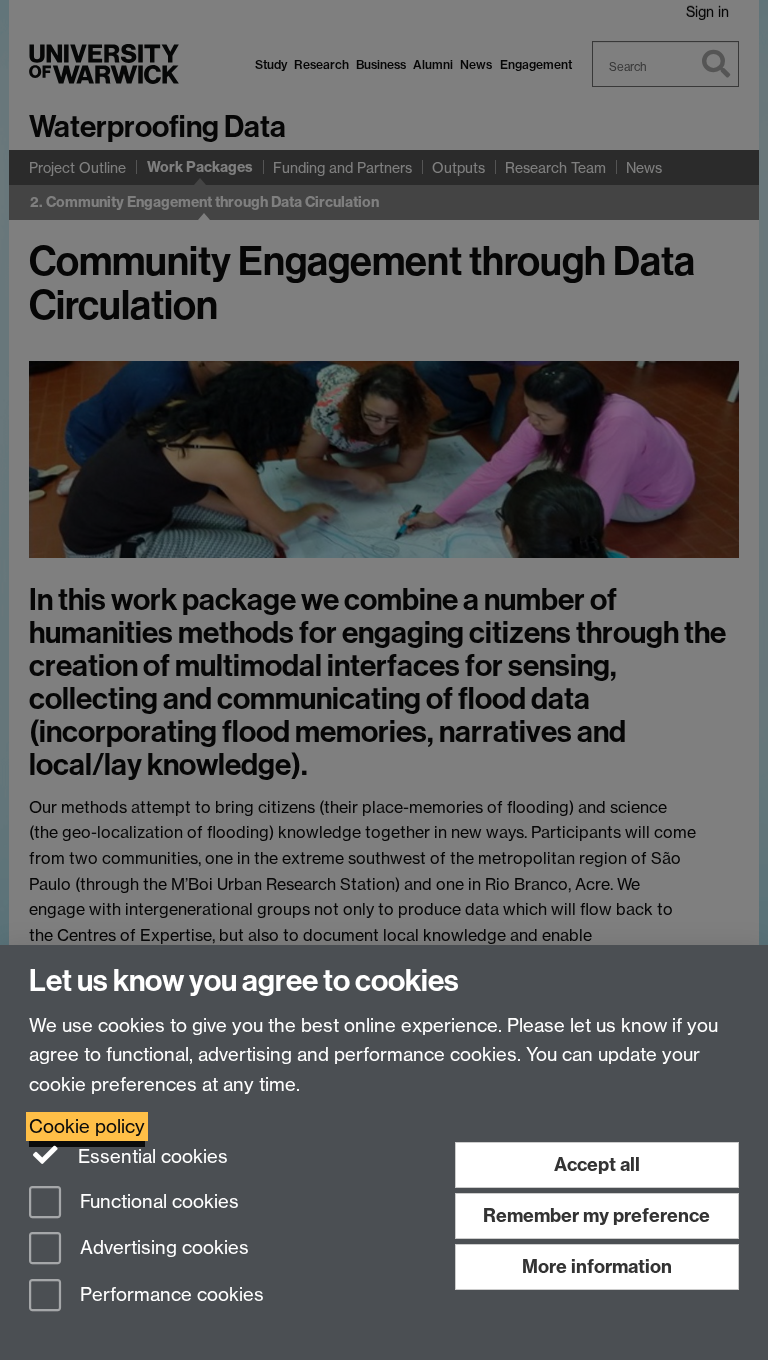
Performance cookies (169, 1295)
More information (597, 1266)
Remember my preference (596, 1215)
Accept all (597, 1164)
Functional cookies (157, 1201)
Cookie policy (87, 1126)
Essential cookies (150, 1156)
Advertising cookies (162, 1248)
